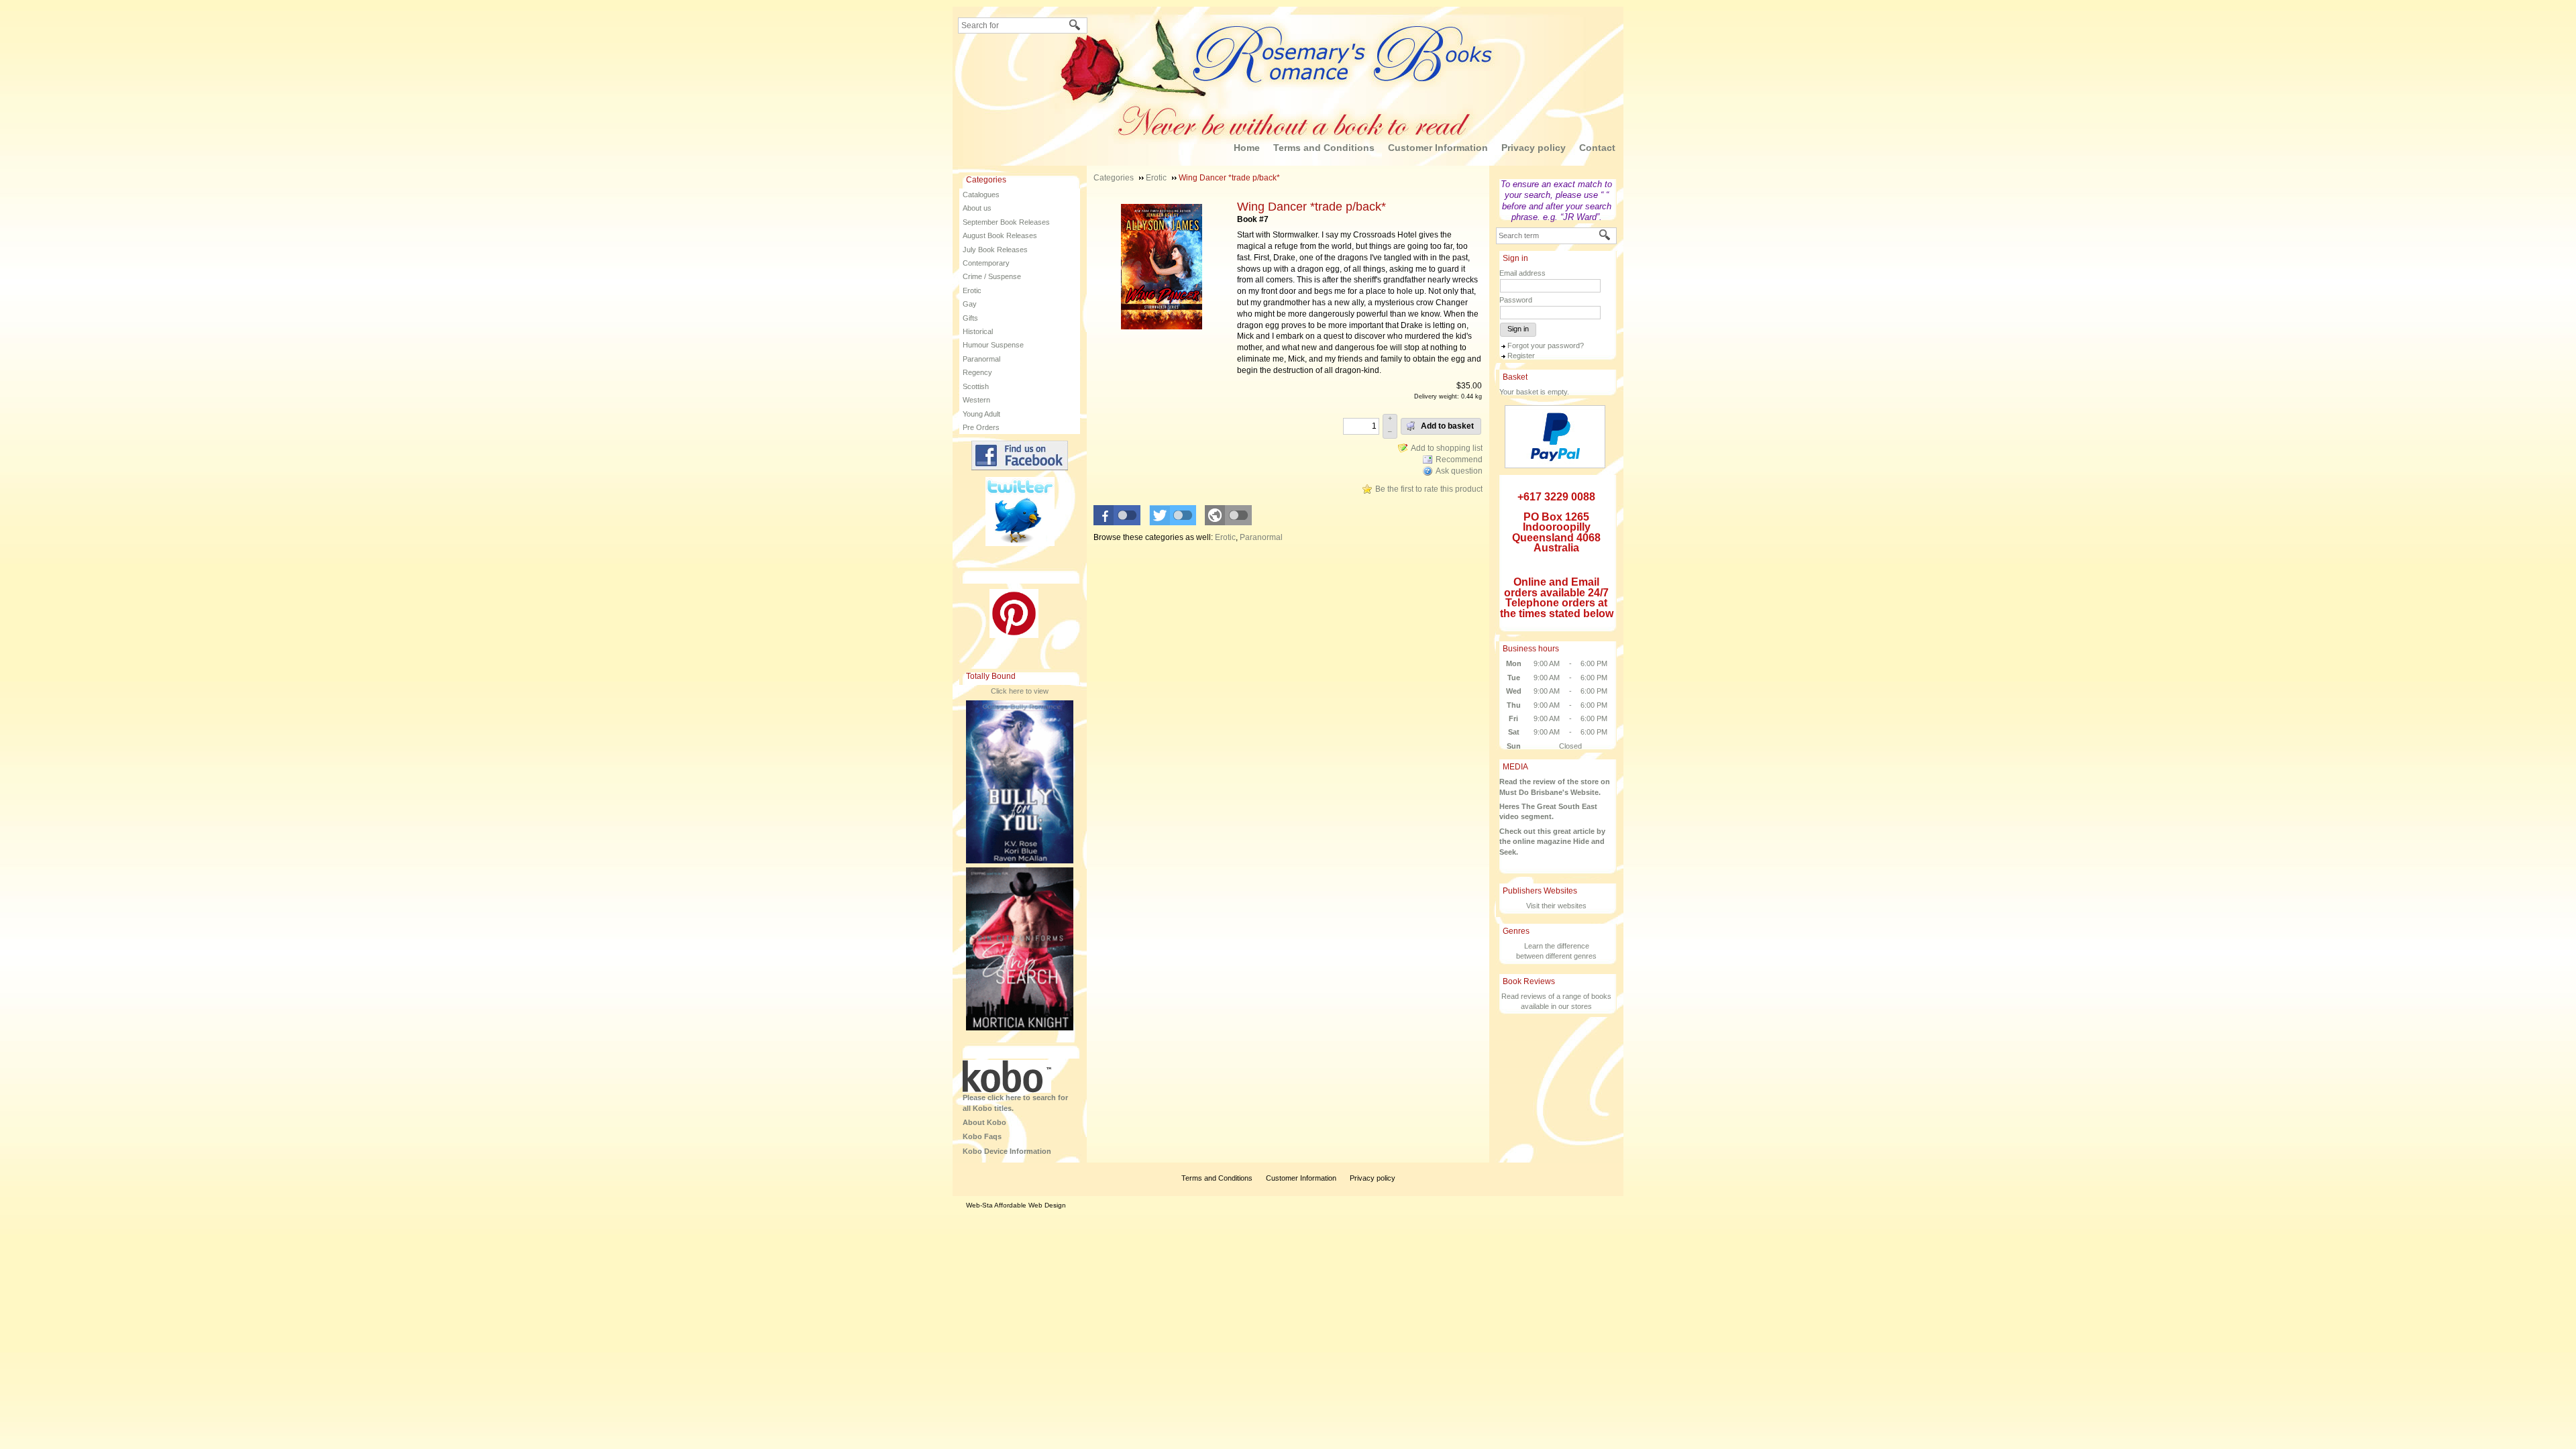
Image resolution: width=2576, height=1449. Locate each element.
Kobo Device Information (1007, 1151)
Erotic (972, 290)
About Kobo (984, 1122)
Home (1247, 148)
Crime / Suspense (992, 276)
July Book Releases (995, 250)
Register (1521, 356)
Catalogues (981, 195)
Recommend (1459, 460)
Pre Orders (981, 427)
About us (977, 208)
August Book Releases (1000, 235)
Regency (977, 372)
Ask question (1459, 471)
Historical (978, 331)
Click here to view (1020, 691)
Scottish (976, 386)
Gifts (970, 318)
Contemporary (986, 263)
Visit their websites (1556, 906)
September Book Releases (1006, 222)
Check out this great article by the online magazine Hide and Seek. (1552, 842)
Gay (970, 304)
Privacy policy (1534, 148)
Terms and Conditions (1324, 148)
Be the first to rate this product (1429, 489)
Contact (1597, 148)
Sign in (1518, 329)
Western (976, 400)
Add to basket (1446, 426)
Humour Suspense (993, 345)
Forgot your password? (1546, 345)
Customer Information (1438, 148)
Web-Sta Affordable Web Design (1016, 1205)
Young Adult (981, 414)
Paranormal (981, 359)
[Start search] (1075, 26)
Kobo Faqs (982, 1136)
